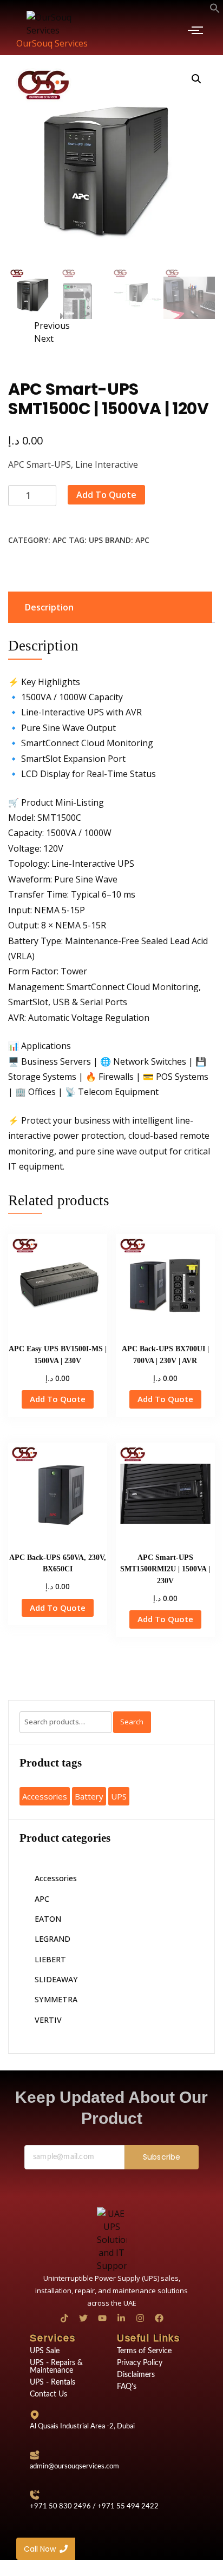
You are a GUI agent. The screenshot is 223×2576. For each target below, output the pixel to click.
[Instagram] (140, 2318)
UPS (96, 540)
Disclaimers (136, 2375)
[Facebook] (159, 2318)
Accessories (45, 1796)
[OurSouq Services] (52, 24)
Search (132, 1722)
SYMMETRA (56, 1999)
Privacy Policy (140, 2363)
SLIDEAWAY (56, 1979)
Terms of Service (144, 2351)
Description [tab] (49, 607)
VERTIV (48, 2020)
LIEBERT (50, 1959)
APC (60, 540)
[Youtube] (102, 2318)
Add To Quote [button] (58, 1399)
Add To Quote (106, 495)
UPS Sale (45, 2351)
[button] (215, 9)
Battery (89, 1796)
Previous (52, 326)
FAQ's (127, 2387)
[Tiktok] (64, 2318)
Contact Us (48, 2394)
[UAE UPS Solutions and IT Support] (112, 2240)
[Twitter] (83, 2318)
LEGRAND (53, 1939)
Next (44, 338)
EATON (48, 1919)
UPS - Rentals (53, 2382)
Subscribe (162, 2157)
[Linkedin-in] (121, 2318)
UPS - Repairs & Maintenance (56, 2367)
